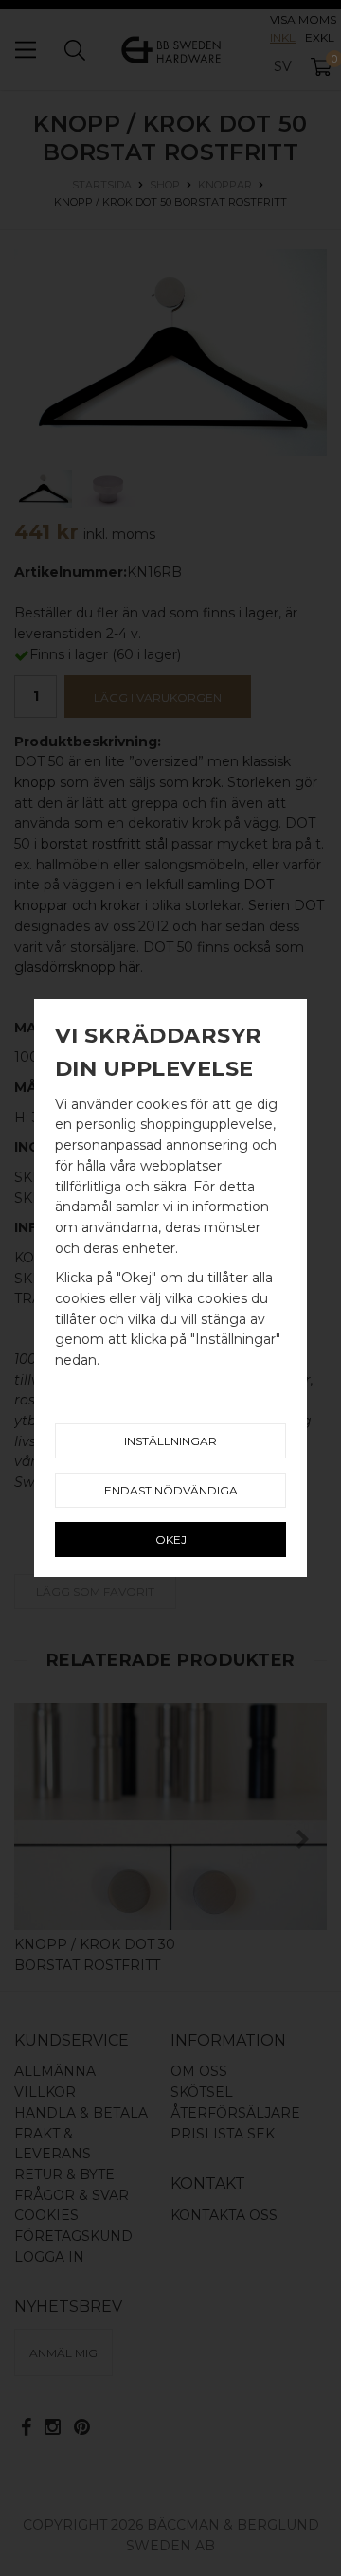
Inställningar (170, 1441)
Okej (171, 1539)
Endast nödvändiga (171, 1490)
